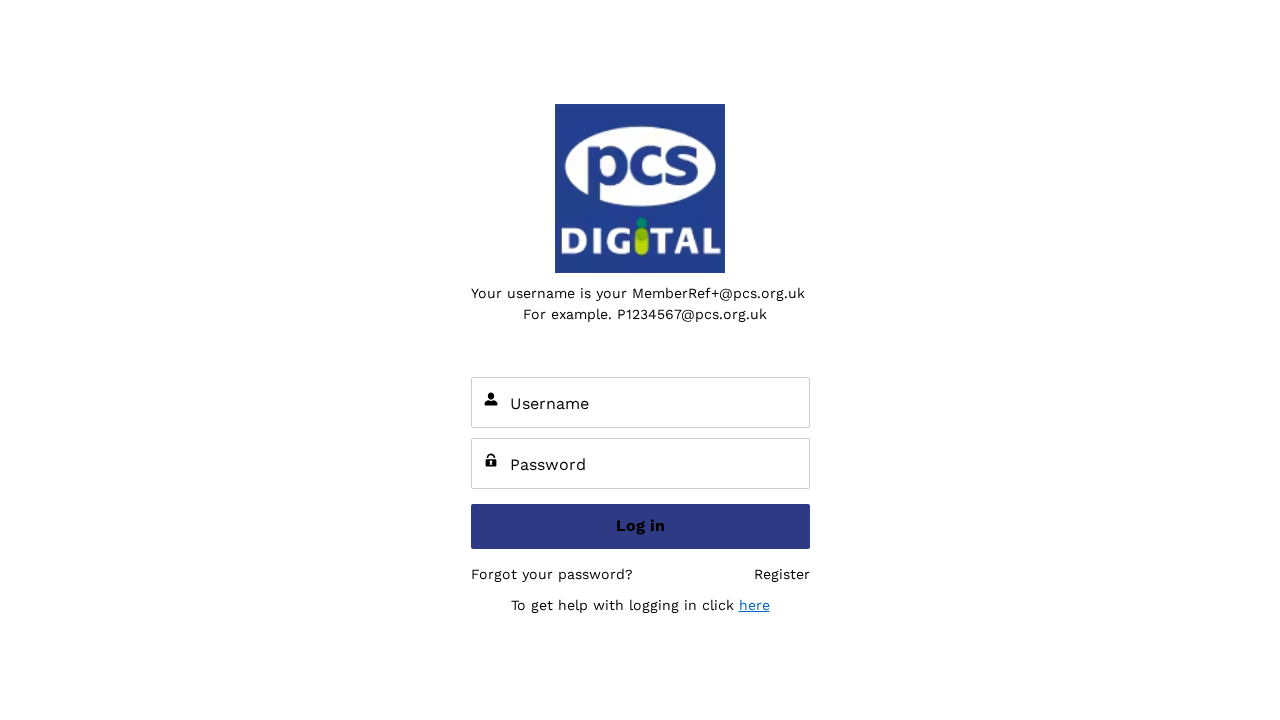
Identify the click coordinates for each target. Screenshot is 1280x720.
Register (782, 574)
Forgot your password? (552, 574)
